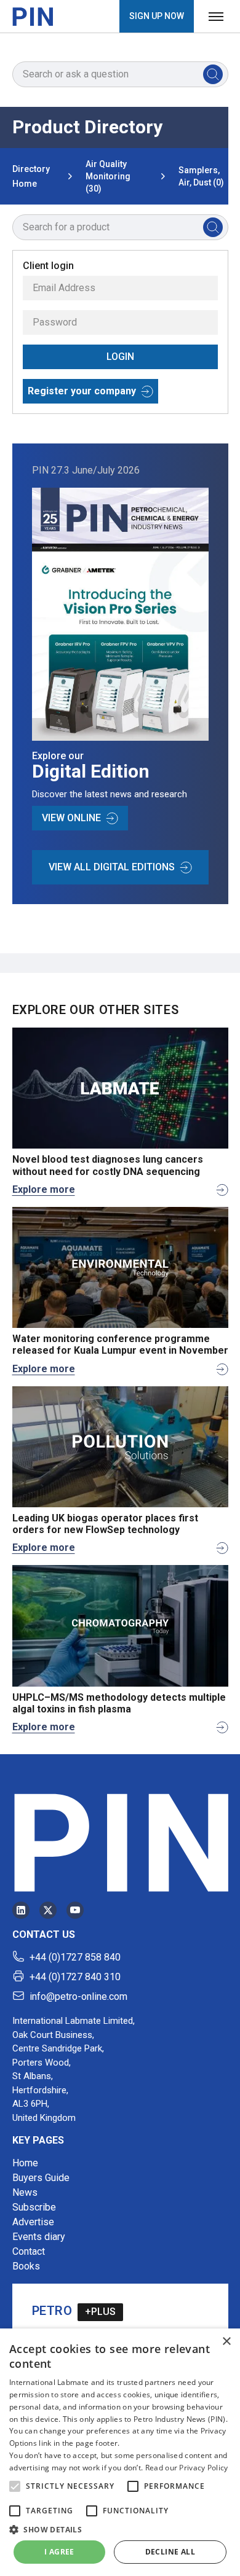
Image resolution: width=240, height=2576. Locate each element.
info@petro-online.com (78, 1996)
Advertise (33, 2222)
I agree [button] (59, 2552)
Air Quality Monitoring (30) (108, 176)
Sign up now (157, 16)
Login (120, 357)
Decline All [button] (170, 2552)
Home (25, 2163)
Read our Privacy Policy (187, 2468)
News (25, 2192)
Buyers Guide (41, 2178)
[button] (15, 2486)
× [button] (226, 2342)
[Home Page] (33, 17)
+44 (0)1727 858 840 (75, 1957)
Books (26, 2266)
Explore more (44, 1189)
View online (71, 818)
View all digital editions (112, 867)
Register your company (82, 391)
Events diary (39, 2237)
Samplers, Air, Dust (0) (201, 176)
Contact (29, 2251)
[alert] (120, 2452)
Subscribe (34, 2207)
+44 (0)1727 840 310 (75, 1977)
